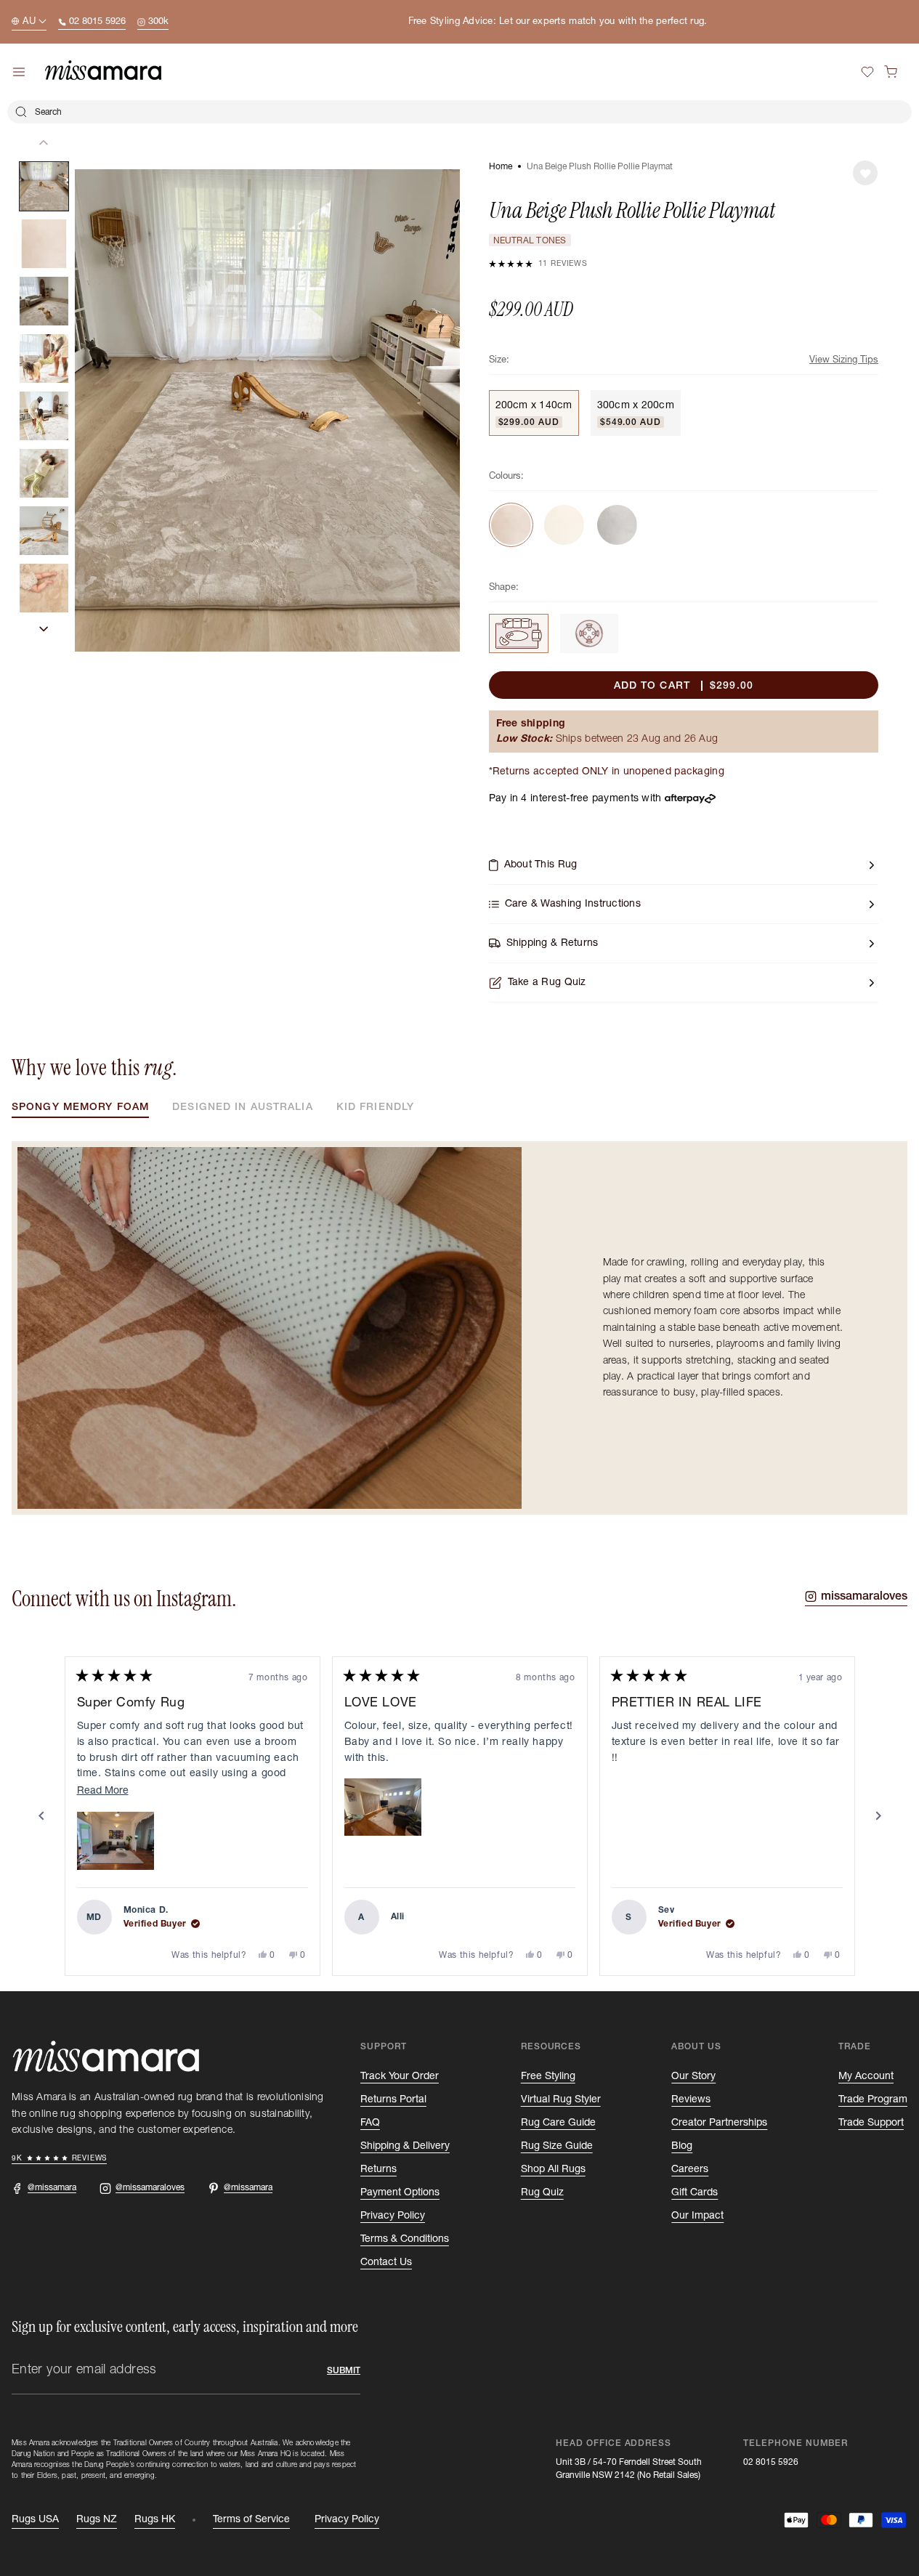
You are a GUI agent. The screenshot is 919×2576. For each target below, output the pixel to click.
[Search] (21, 112)
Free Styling (548, 2076)
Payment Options (400, 2192)
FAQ (370, 2123)
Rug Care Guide (558, 2123)
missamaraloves (864, 1596)
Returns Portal (393, 2099)
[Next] (878, 1816)
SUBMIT (344, 2370)
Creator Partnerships (719, 2123)
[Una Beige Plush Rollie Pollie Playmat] (519, 633)
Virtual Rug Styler (561, 2099)
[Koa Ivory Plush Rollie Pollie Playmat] (564, 525)
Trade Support (871, 2123)
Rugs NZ (97, 2519)
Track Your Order (400, 2076)
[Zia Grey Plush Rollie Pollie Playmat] (617, 525)
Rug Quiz (542, 2192)
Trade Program (873, 2099)
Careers (690, 2169)
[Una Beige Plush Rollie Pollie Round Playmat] (589, 633)
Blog (682, 2146)
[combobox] (459, 112)
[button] (891, 72)
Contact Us (386, 2262)
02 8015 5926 (771, 2462)
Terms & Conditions (405, 2239)
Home (501, 166)
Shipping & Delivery (405, 2146)
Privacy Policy (393, 2216)
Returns (378, 2169)
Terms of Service (251, 2519)
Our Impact (697, 2216)
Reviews (691, 2099)
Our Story (693, 2076)
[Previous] (41, 1816)
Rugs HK (155, 2519)
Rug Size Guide (557, 2146)
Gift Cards (695, 2192)
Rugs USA (35, 2519)
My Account (866, 2076)
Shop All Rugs (553, 2169)
